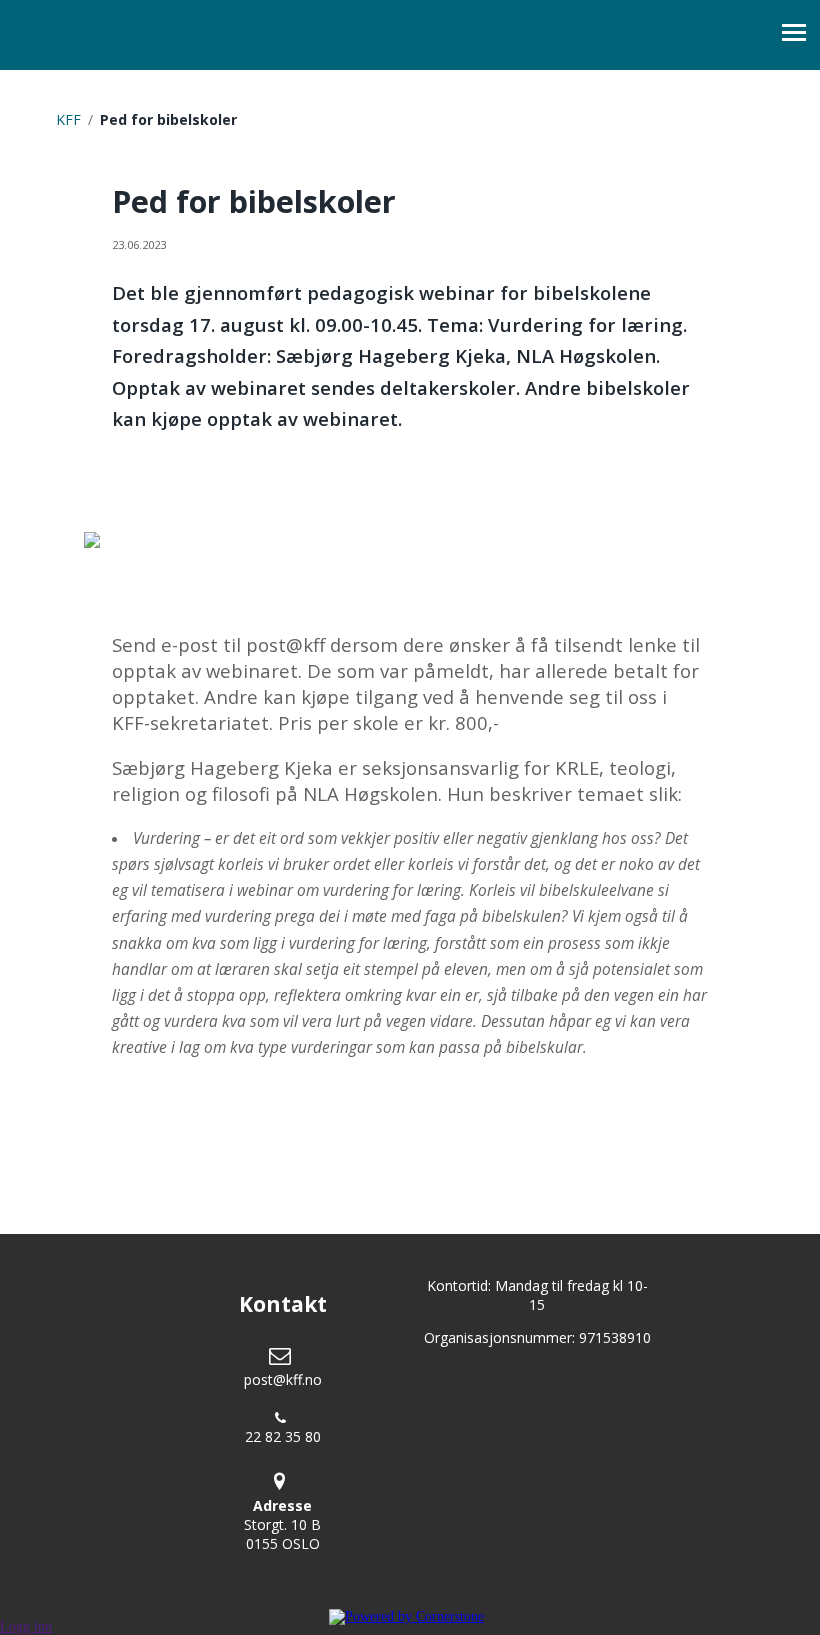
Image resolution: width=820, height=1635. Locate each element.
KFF (68, 119)
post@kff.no (283, 1379)
